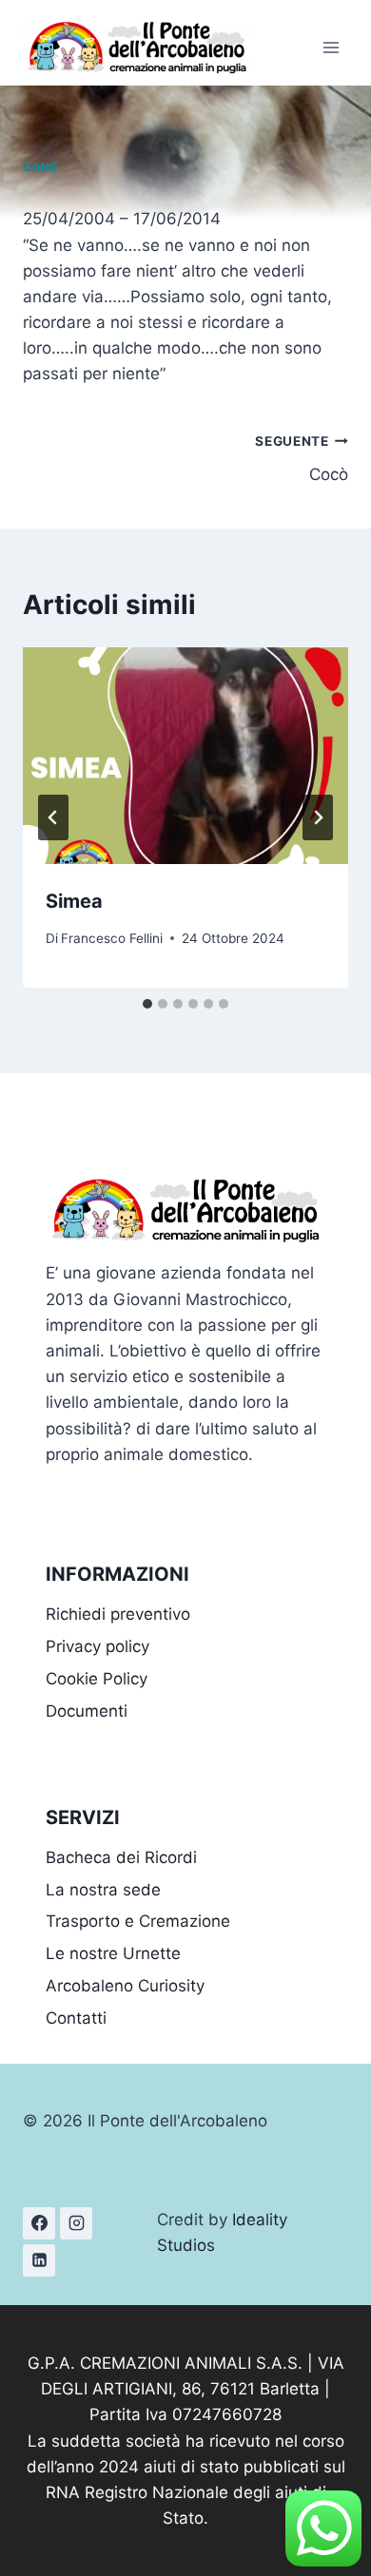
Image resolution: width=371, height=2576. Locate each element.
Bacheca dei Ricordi (121, 1857)
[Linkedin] (39, 2260)
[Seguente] (318, 817)
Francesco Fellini (112, 938)
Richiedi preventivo (118, 1614)
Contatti (76, 2018)
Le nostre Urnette (113, 1953)
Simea (74, 901)
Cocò (302, 459)
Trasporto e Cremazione (138, 1921)
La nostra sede (103, 1890)
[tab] (147, 1004)
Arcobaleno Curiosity (125, 1986)
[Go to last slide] (53, 817)
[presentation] (185, 756)
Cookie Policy (97, 1679)
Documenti (87, 1711)
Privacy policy (98, 1646)
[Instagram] (76, 2223)
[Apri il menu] (331, 47)
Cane (40, 167)
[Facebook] (39, 2223)
